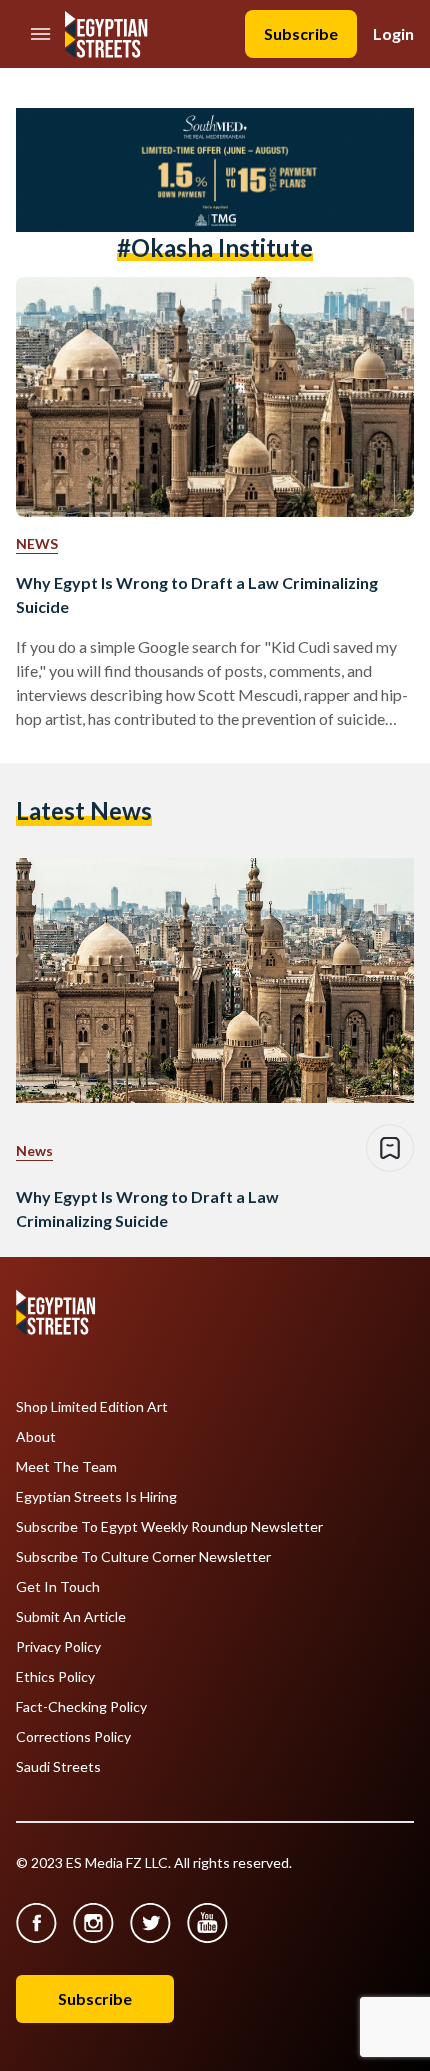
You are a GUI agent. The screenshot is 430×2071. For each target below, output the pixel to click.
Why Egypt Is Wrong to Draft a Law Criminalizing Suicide (197, 594)
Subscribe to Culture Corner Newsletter (143, 1557)
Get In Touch (58, 1587)
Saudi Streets (58, 1767)
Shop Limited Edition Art (92, 1407)
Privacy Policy (58, 1647)
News (37, 543)
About (36, 1437)
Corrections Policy (73, 1737)
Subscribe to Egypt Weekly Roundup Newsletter (169, 1527)
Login (393, 33)
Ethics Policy (55, 1677)
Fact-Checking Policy (81, 1707)
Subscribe (301, 33)
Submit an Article (71, 1617)
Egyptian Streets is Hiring (96, 1497)
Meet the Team (66, 1467)
